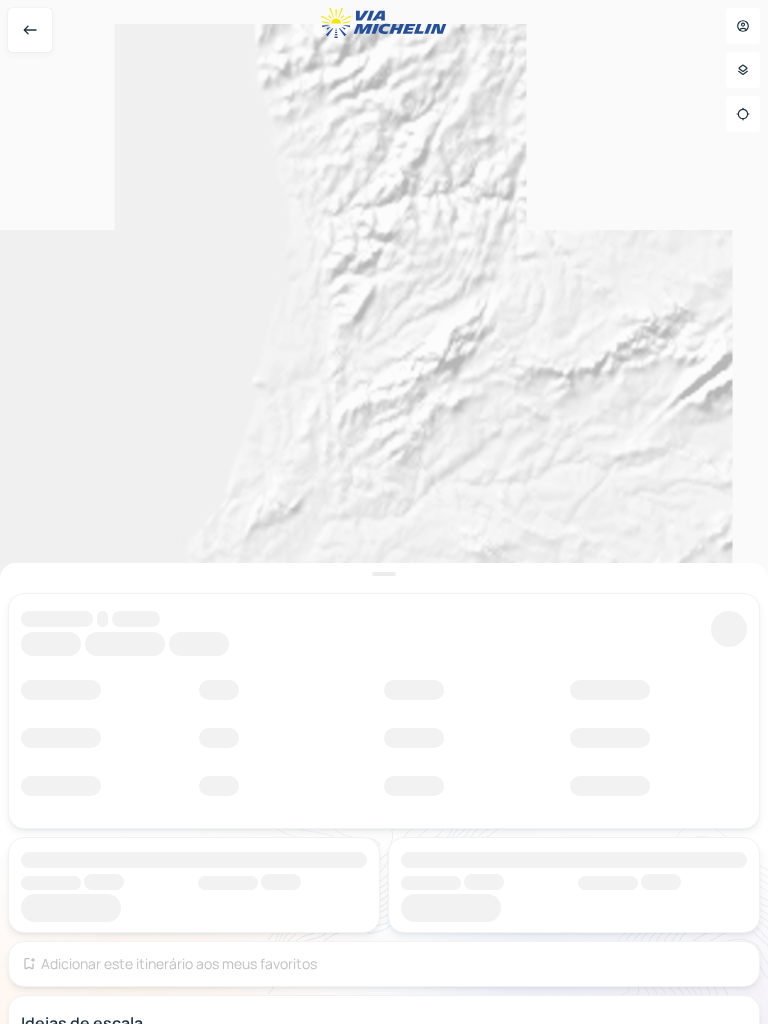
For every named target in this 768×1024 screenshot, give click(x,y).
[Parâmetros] (743, 70)
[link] (667, 537)
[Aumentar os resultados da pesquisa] (384, 574)
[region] (384, 512)
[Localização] (743, 114)
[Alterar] (729, 629)
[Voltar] (30, 30)
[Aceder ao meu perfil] (743, 26)
